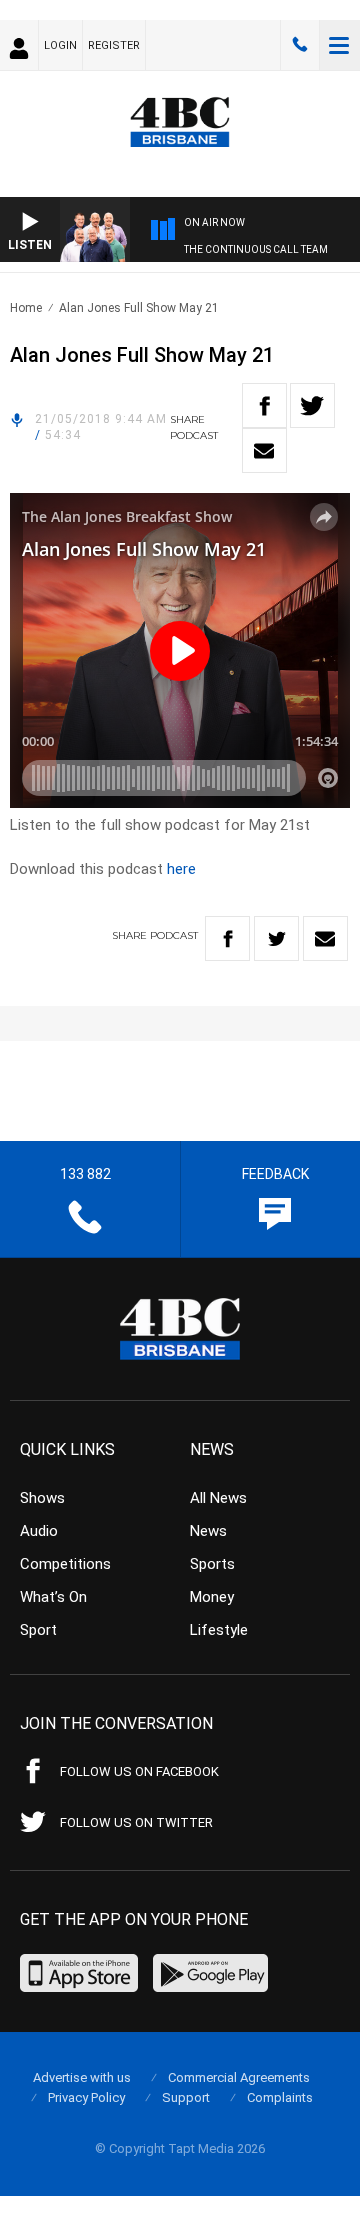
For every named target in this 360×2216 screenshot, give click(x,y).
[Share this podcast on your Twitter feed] (312, 405)
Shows (42, 1498)
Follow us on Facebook (139, 1771)
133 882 (300, 45)
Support (186, 2097)
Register (114, 45)
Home (26, 308)
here (181, 869)
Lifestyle (219, 1630)
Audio (39, 1531)
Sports (212, 1564)
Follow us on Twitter (136, 1822)
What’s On (53, 1597)
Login (60, 45)
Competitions (65, 1564)
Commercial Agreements (239, 2077)
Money (212, 1597)
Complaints (280, 2097)
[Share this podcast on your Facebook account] (264, 405)
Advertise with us (82, 2077)
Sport (38, 1630)
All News (218, 1498)
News (208, 1531)
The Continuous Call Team (256, 249)
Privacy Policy (86, 2097)
